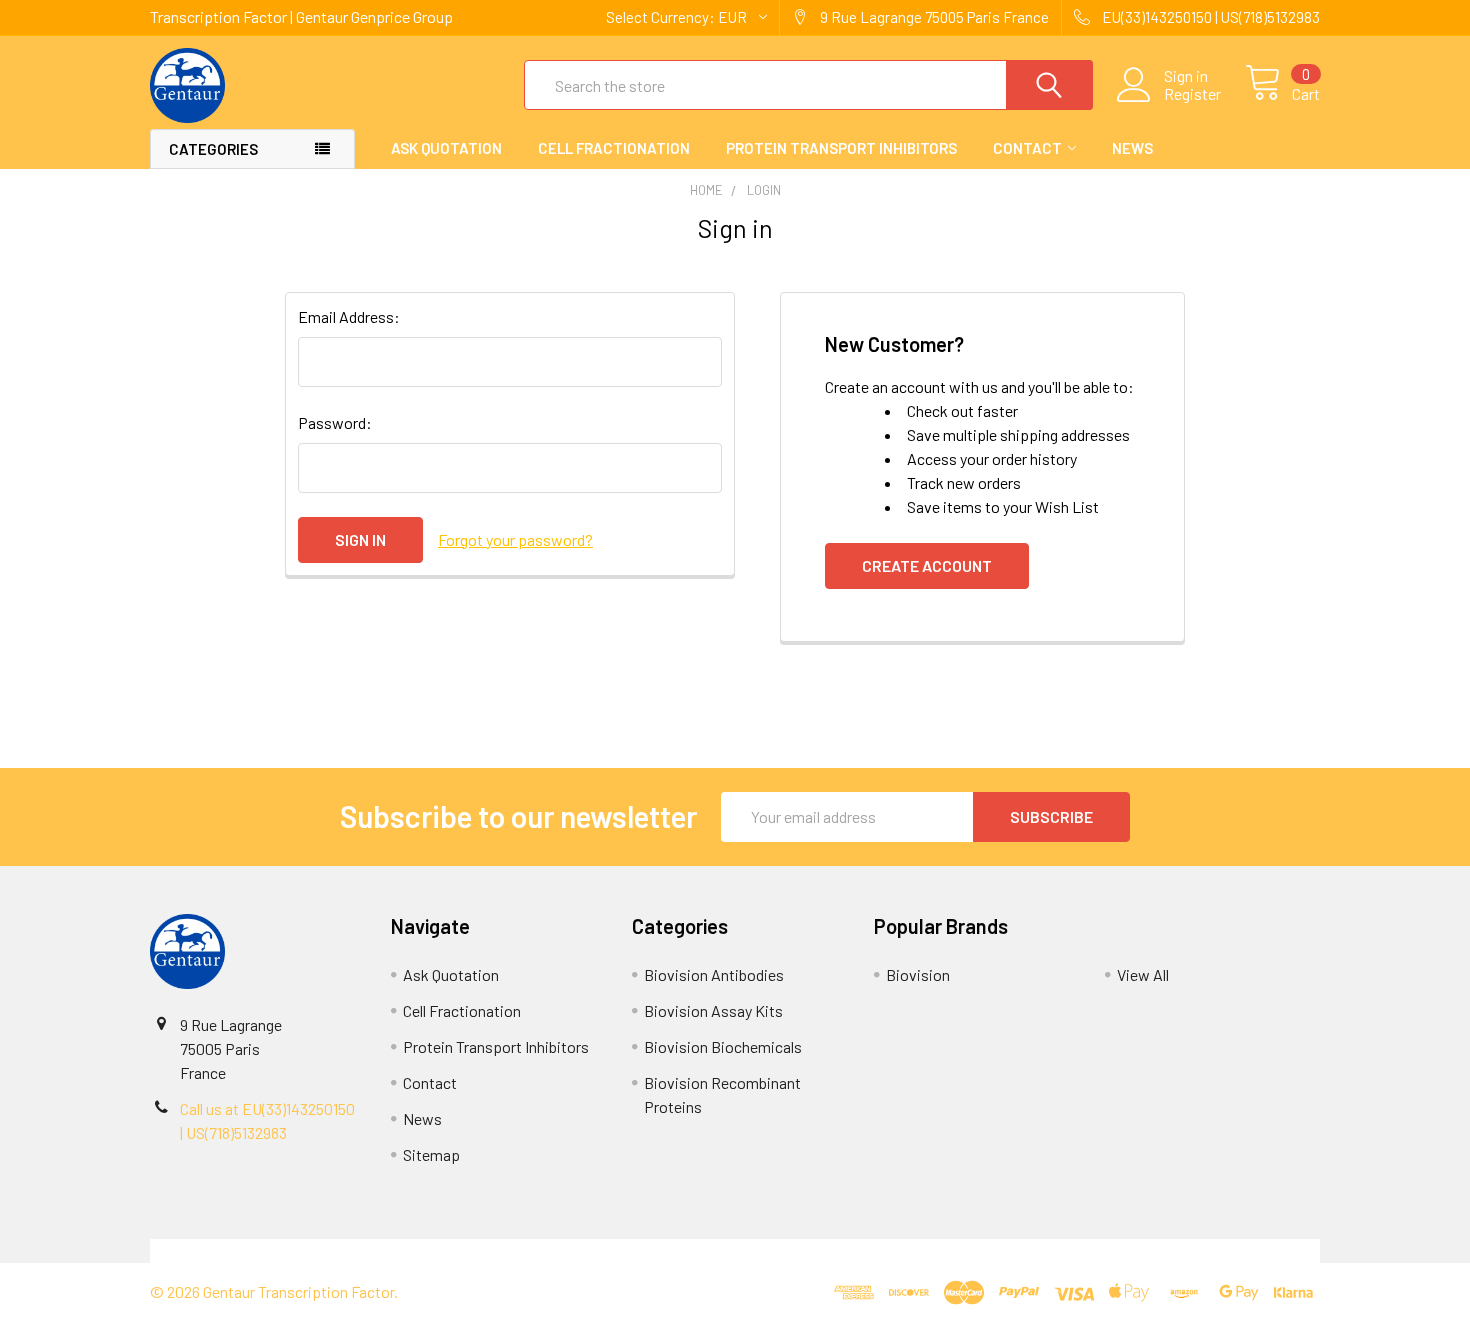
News (1132, 148)
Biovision (918, 974)
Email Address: (349, 316)
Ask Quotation (446, 148)
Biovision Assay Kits (713, 1010)
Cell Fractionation (614, 148)
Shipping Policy (588, 1250)
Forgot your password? (515, 539)
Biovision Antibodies (714, 974)
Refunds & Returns (881, 1250)
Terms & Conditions (296, 1250)
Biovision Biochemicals (723, 1046)
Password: (335, 422)
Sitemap (431, 1154)
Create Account (927, 565)
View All (1143, 974)
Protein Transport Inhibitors (841, 148)
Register (1192, 94)
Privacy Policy (1174, 1250)
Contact (1027, 148)
